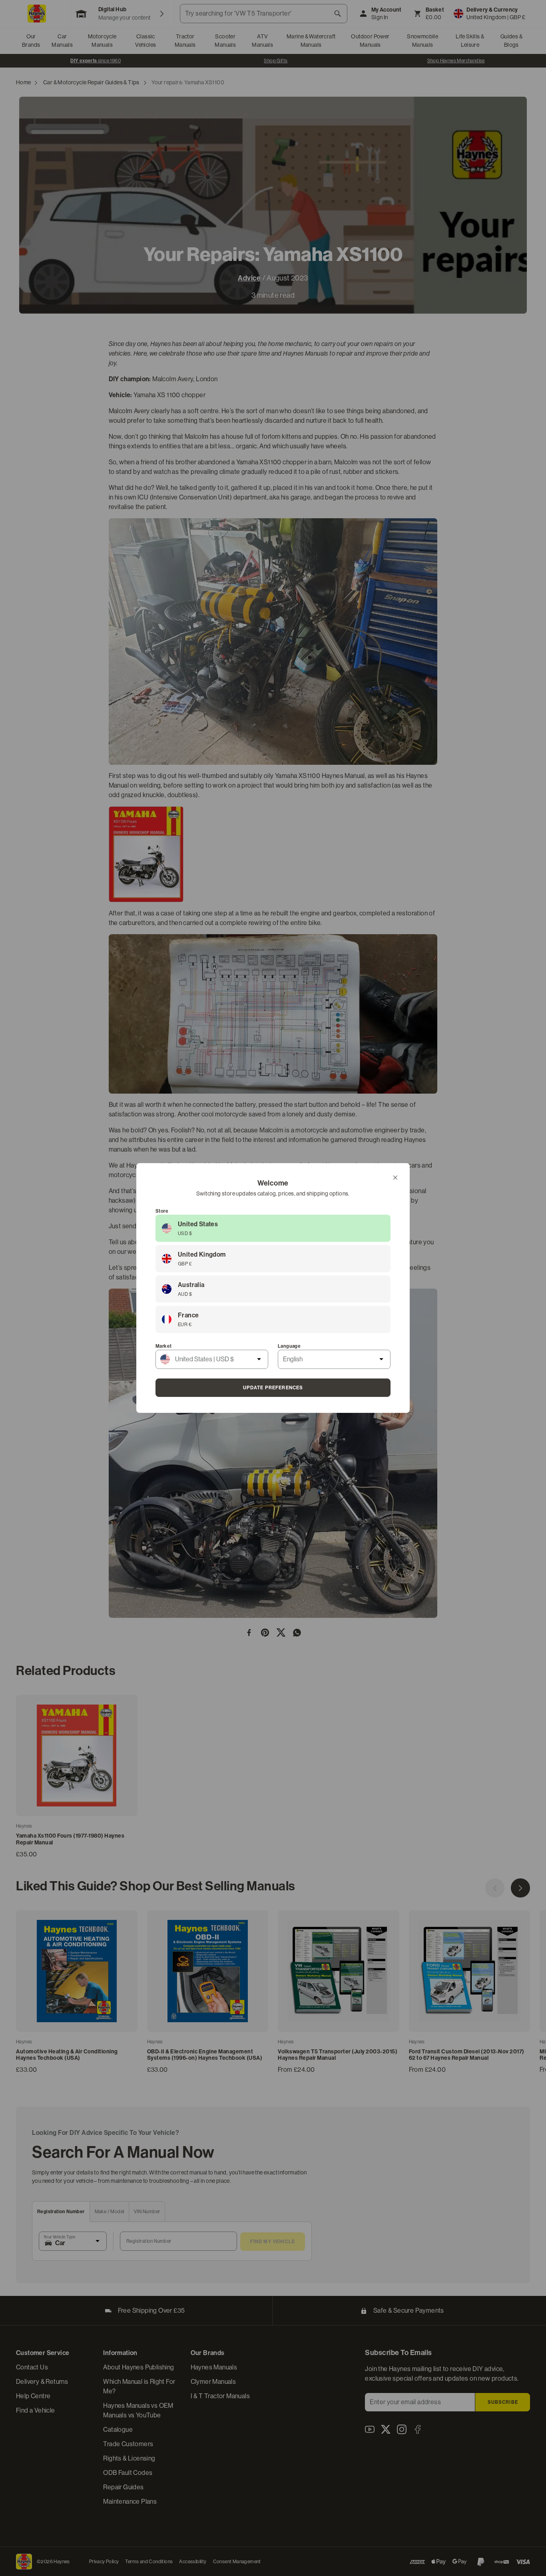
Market (163, 1346)
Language (289, 1346)
